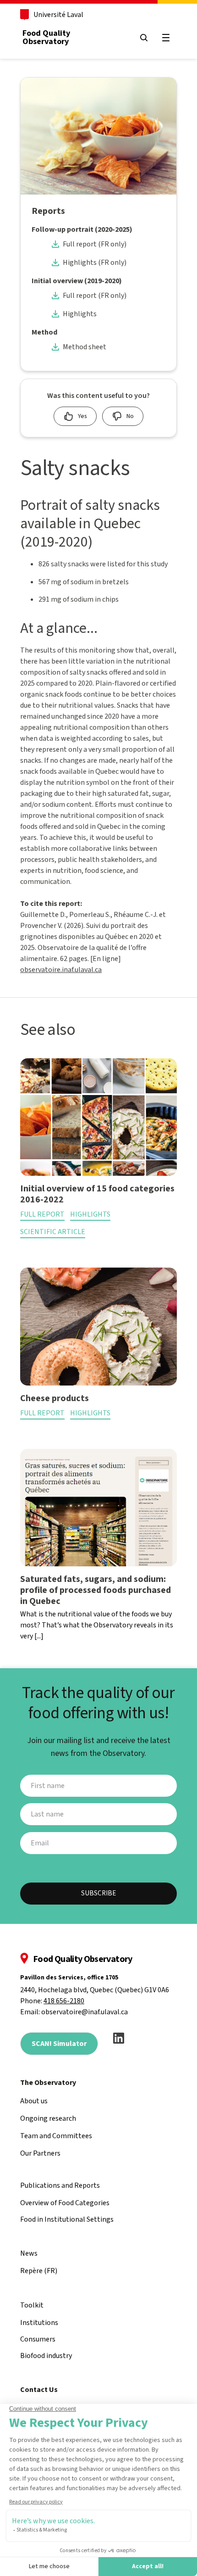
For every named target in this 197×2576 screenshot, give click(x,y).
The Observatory (48, 2083)
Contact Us (39, 2390)
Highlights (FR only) (95, 263)
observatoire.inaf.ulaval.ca (61, 970)
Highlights (80, 314)
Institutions (39, 2323)
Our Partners (40, 2153)
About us (34, 2101)
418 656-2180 (64, 2001)
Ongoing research (48, 2118)
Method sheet (85, 347)
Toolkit (32, 2305)
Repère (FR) (39, 2271)
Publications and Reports (60, 2185)
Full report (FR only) (95, 244)
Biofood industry (46, 2356)
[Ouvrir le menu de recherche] (144, 38)
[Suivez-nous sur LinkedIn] (119, 2038)
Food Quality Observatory (46, 37)
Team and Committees (56, 2136)
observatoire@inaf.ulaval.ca (85, 2012)
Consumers (38, 2339)
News (29, 2253)
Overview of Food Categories (65, 2203)
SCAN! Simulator (59, 2044)
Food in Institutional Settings (67, 2219)
